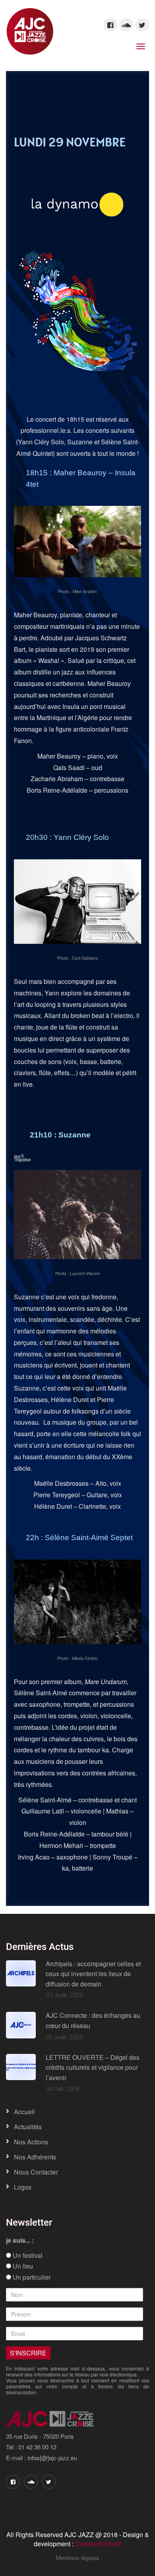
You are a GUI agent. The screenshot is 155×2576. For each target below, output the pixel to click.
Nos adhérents (35, 2157)
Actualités (28, 2127)
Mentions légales (77, 2558)
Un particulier (31, 2277)
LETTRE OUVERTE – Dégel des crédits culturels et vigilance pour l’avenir (93, 2067)
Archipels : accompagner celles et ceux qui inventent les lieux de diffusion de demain (93, 1974)
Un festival (27, 2255)
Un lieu (22, 2266)
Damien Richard (98, 2544)
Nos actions (31, 2142)
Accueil (24, 2112)
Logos (23, 2187)
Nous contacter (36, 2172)
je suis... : (20, 2240)
